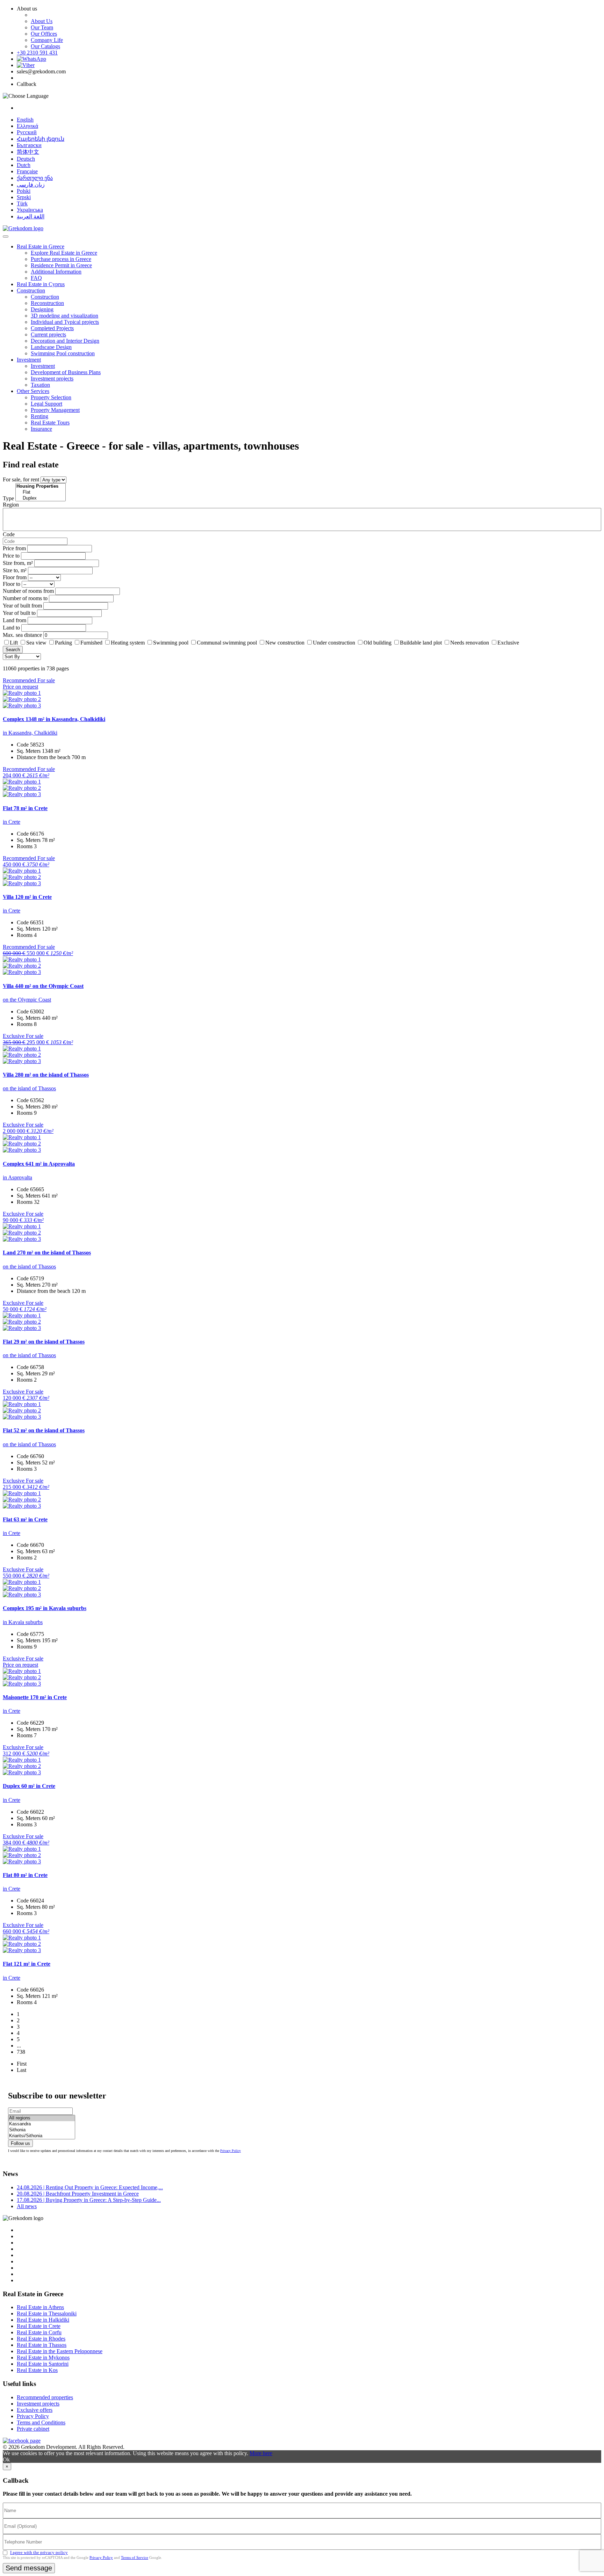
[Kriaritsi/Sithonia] (42, 2136)
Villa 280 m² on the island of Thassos (46, 1075)
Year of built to (19, 613)
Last (21, 2070)
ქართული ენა (35, 178)
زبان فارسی (31, 185)
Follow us (20, 2143)
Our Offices (44, 34)
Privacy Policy (231, 2151)
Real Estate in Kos (37, 2370)
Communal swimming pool (227, 643)
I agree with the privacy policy (39, 2552)
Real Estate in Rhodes (41, 2339)
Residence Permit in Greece (61, 265)
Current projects (48, 334)
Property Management (55, 410)
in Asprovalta (17, 1177)
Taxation (40, 385)
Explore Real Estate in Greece (64, 253)
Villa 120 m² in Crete (27, 897)
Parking (64, 643)
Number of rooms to (25, 598)
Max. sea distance (22, 635)
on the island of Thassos (29, 1088)
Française (27, 171)
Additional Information (56, 272)
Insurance (41, 429)
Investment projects (52, 379)
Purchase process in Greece (61, 259)
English (25, 120)
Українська (30, 210)
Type (8, 498)
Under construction (334, 643)
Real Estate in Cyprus (41, 284)
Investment (29, 360)
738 (21, 2052)
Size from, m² (18, 563)
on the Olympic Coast (27, 1000)
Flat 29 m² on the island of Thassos (44, 1342)
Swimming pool (171, 643)
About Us (42, 21)
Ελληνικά (27, 126)
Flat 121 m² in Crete (27, 1964)
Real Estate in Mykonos (43, 2357)
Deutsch (26, 159)
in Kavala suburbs (23, 1622)
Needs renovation (470, 643)
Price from (14, 548)
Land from (15, 620)
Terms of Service (135, 2557)
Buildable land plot (421, 643)
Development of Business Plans (66, 372)
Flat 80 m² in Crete (25, 1875)
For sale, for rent (21, 479)
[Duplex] (41, 498)
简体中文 (28, 152)
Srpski (24, 197)
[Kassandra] (42, 2124)
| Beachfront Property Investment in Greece (78, 2194)
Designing (42, 309)
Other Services (33, 391)
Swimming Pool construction (63, 353)
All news (27, 2206)
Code (9, 534)
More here (261, 2453)
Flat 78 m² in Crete (25, 808)
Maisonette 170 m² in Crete (35, 1697)
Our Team (42, 27)
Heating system (128, 643)
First (22, 2064)
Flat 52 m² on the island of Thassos (44, 1430)
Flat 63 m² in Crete (25, 1519)
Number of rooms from (28, 591)
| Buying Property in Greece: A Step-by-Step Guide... (89, 2200)
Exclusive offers (35, 2410)
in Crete (12, 822)
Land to (11, 628)
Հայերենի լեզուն (41, 139)
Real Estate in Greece (41, 246)
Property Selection (51, 397)
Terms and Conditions (41, 2422)
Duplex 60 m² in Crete (29, 1786)
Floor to (12, 584)
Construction (31, 290)
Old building (377, 643)
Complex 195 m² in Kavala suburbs (45, 1608)
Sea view (36, 643)
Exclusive (508, 643)
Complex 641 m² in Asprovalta (39, 1164)
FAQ (36, 278)
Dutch (24, 165)
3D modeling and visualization (64, 316)
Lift (14, 643)
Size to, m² (15, 570)
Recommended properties (45, 2397)
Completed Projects (52, 328)
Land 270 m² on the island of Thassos (47, 1253)
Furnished (91, 643)
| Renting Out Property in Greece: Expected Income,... (90, 2187)
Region (11, 505)
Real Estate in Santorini (43, 2364)
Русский (27, 132)
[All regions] (42, 2118)
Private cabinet (33, 2429)
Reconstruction (47, 303)
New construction (285, 643)
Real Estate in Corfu (39, 2332)
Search (13, 650)
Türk (22, 203)
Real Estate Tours (50, 423)
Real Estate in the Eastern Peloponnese (60, 2351)
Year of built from (22, 606)
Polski (24, 191)
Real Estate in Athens (40, 2307)
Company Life (47, 40)
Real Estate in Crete (39, 2326)
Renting (39, 416)
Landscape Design (51, 347)
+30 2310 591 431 (37, 53)
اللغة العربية (31, 216)
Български (29, 145)
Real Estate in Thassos (42, 2345)
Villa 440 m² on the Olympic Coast (43, 986)
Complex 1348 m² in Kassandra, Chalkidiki (54, 719)
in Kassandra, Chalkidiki (30, 733)
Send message (29, 2568)
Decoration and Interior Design (65, 341)
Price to (11, 556)
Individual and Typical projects (65, 322)
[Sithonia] (42, 2130)
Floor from (15, 577)
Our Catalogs (45, 46)
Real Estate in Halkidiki (43, 2320)
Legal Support (46, 404)
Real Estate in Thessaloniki (47, 2313)
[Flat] (41, 492)
